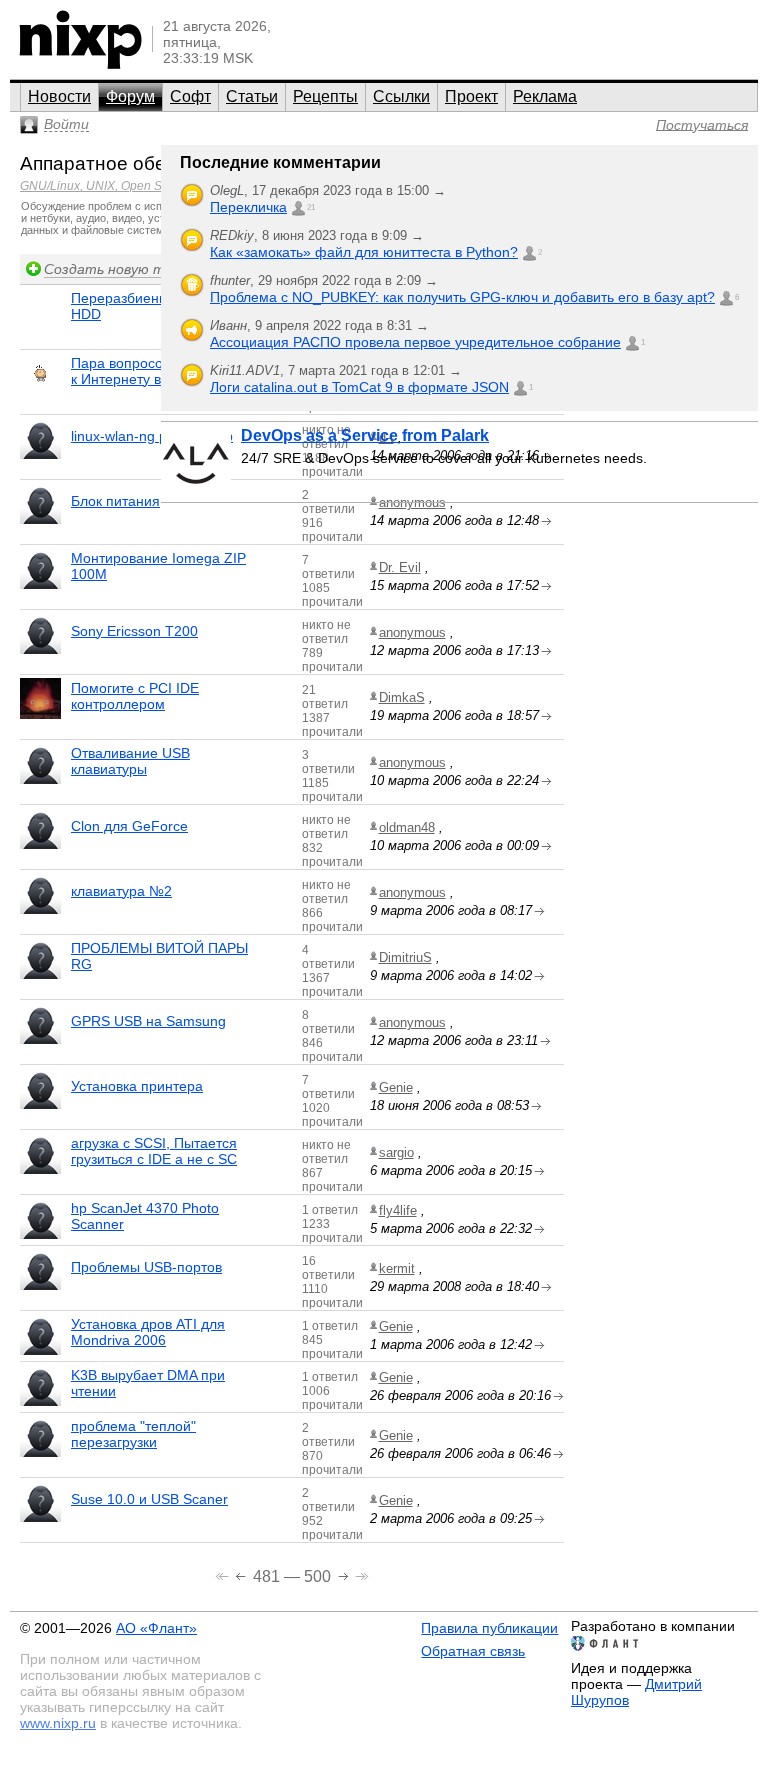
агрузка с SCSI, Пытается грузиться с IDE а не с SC (154, 1151)
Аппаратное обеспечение (135, 163)
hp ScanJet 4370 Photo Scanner (145, 1216)
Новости (59, 96)
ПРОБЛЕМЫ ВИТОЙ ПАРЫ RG (159, 956)
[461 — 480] (242, 1574)
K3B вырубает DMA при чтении (148, 1383)
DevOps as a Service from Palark (365, 435)
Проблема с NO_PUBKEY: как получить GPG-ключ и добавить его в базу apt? (462, 297)
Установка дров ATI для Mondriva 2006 (148, 1332)
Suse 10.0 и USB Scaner (149, 1499)
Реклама (545, 96)
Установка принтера (137, 1086)
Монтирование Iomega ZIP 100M (158, 566)
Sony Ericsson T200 (134, 631)
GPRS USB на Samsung (148, 1021)
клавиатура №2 (121, 891)
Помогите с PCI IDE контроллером (135, 696)
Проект (471, 96)
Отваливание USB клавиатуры (130, 761)
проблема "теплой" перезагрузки (133, 1434)
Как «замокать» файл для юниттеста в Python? (364, 252)
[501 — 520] (345, 1574)
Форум (130, 96)
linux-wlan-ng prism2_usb (152, 436)
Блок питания (115, 501)
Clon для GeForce (129, 826)
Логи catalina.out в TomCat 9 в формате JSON (359, 387)
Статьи (252, 96)
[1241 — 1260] (362, 1574)
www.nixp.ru (58, 1723)
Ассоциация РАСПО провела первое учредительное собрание (415, 342)
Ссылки (401, 96)
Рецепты (325, 96)
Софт (190, 96)
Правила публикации (489, 1628)
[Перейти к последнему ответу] (546, 586)
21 (311, 207)
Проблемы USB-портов (146, 1267)
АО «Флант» (156, 1628)
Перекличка (248, 207)
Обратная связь (473, 1651)
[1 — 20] (224, 1574)
